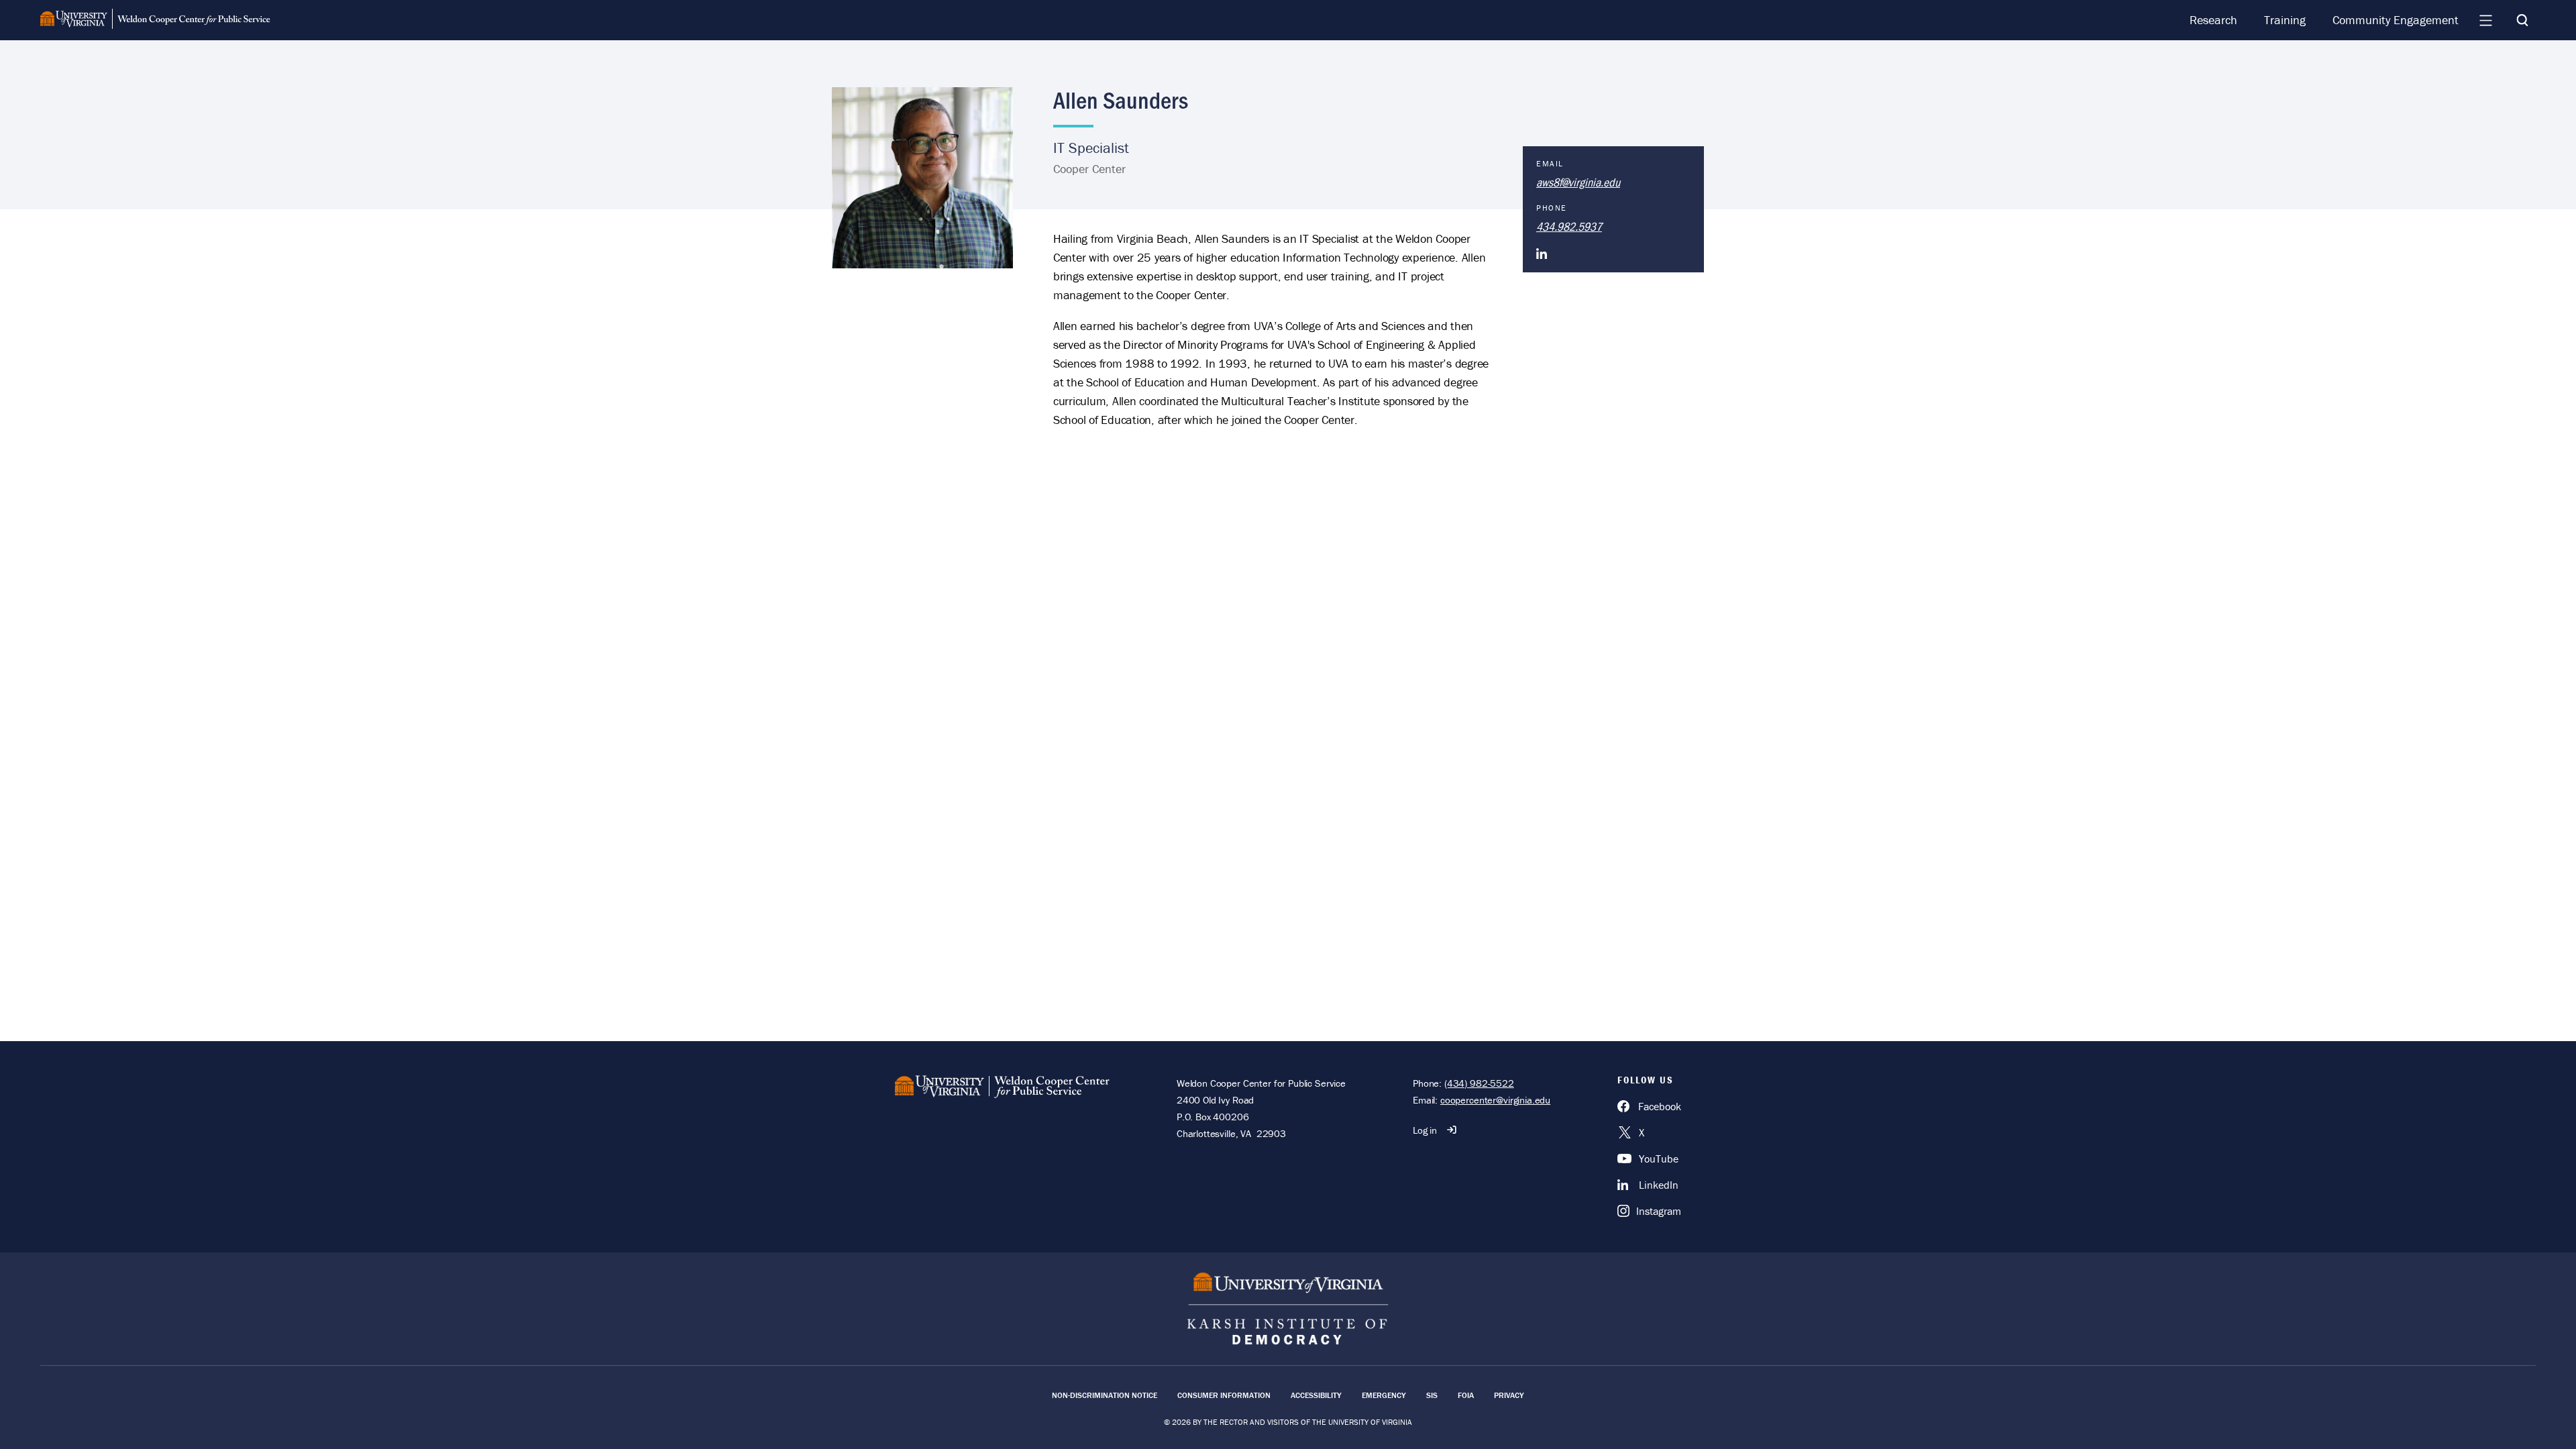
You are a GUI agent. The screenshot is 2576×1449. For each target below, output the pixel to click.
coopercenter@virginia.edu (1495, 1100)
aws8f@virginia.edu (1578, 182)
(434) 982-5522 (1479, 1083)
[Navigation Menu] (2485, 20)
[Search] (2522, 20)
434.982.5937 (1569, 226)
